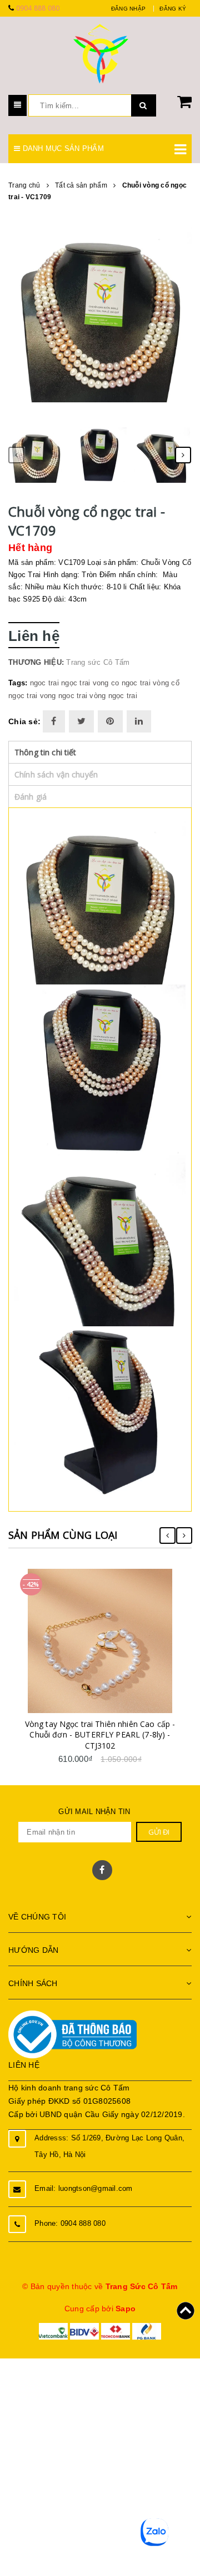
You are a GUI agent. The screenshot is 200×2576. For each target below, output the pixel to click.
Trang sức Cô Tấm (98, 662)
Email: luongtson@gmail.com (84, 2188)
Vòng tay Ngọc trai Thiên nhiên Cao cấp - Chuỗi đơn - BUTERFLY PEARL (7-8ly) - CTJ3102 (100, 1735)
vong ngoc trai (64, 696)
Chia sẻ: (24, 721)
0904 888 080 (38, 8)
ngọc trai (76, 683)
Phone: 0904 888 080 (70, 2223)
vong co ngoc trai (122, 683)
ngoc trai (44, 683)
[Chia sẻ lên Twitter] (81, 721)
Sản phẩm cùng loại (63, 1535)
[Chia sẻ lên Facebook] (54, 721)
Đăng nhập (128, 9)
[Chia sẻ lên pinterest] (110, 721)
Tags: (19, 683)
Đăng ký (173, 9)
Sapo (126, 2309)
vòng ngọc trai (113, 696)
